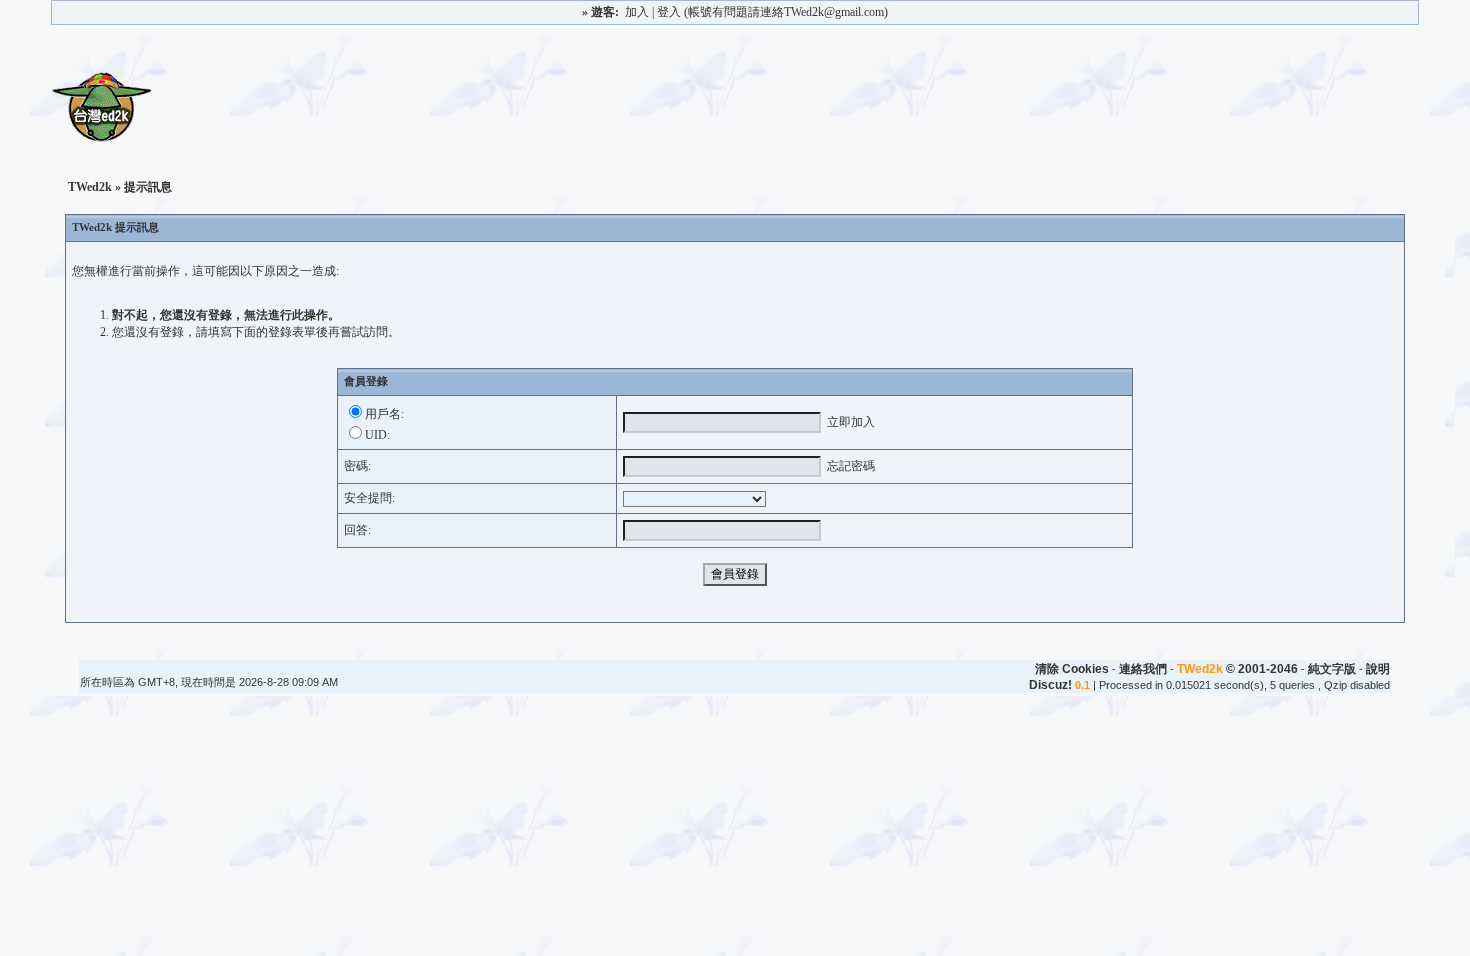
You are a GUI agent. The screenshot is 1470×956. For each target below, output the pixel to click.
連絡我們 (1143, 669)
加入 (637, 12)
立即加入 (851, 422)
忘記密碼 (851, 466)
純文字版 (1332, 669)
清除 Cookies (1072, 669)
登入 (669, 12)
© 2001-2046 (1237, 669)
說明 (1378, 669)
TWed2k (90, 187)
